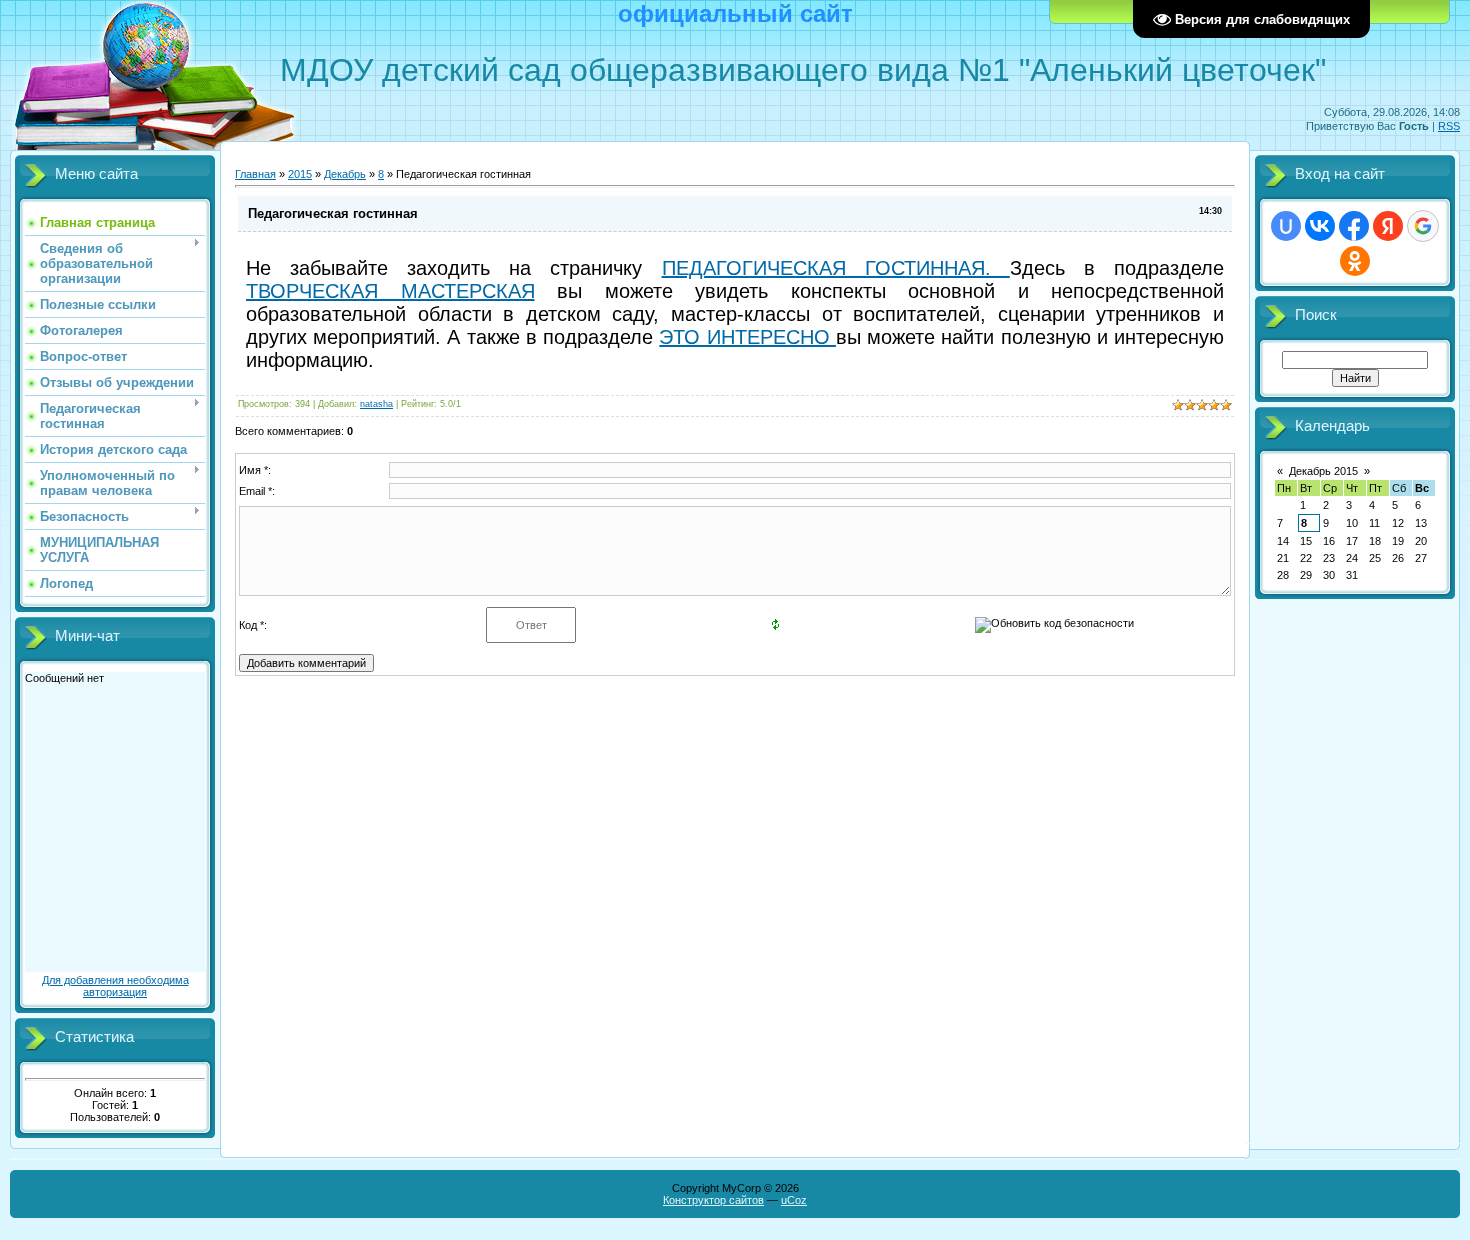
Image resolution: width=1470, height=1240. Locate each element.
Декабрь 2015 (1323, 471)
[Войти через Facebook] (1354, 226)
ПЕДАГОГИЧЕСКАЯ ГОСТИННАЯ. (836, 268)
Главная (255, 174)
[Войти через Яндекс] (1388, 226)
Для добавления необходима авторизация (115, 986)
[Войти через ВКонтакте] (1320, 226)
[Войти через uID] (1286, 226)
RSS (1449, 126)
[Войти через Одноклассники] (1355, 261)
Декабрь (345, 174)
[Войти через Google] (1423, 226)
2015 (300, 174)
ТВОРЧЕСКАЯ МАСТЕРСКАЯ (390, 291)
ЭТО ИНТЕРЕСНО (747, 337)
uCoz (794, 1200)
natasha (376, 404)
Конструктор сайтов (713, 1200)
